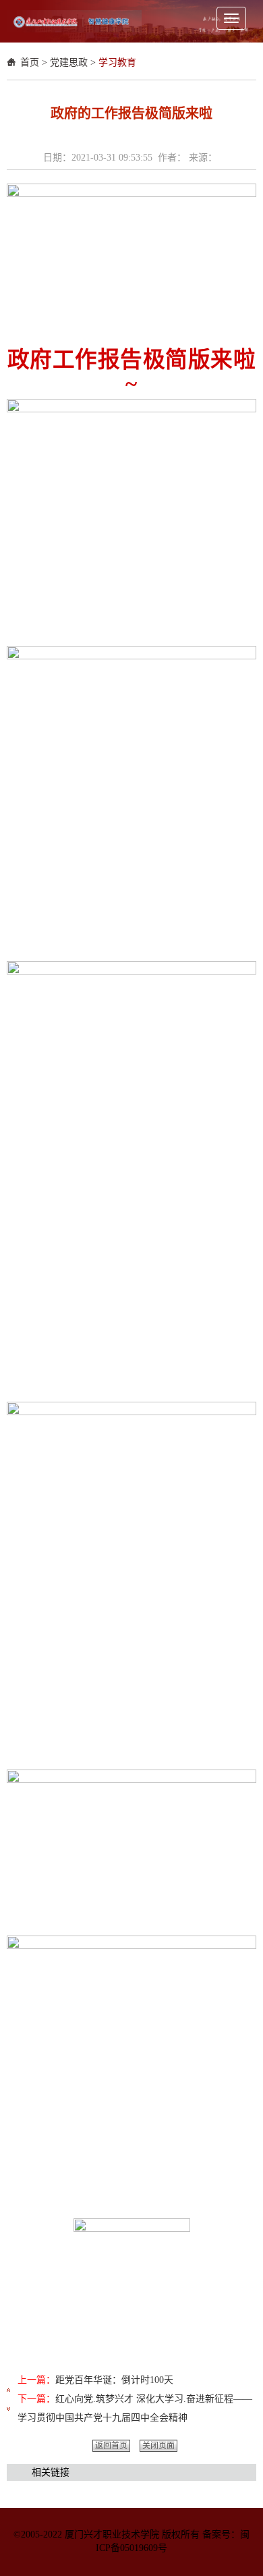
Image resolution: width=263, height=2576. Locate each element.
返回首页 (111, 2446)
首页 (30, 62)
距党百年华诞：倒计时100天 (114, 2380)
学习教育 (117, 62)
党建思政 (69, 62)
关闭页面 (158, 2446)
